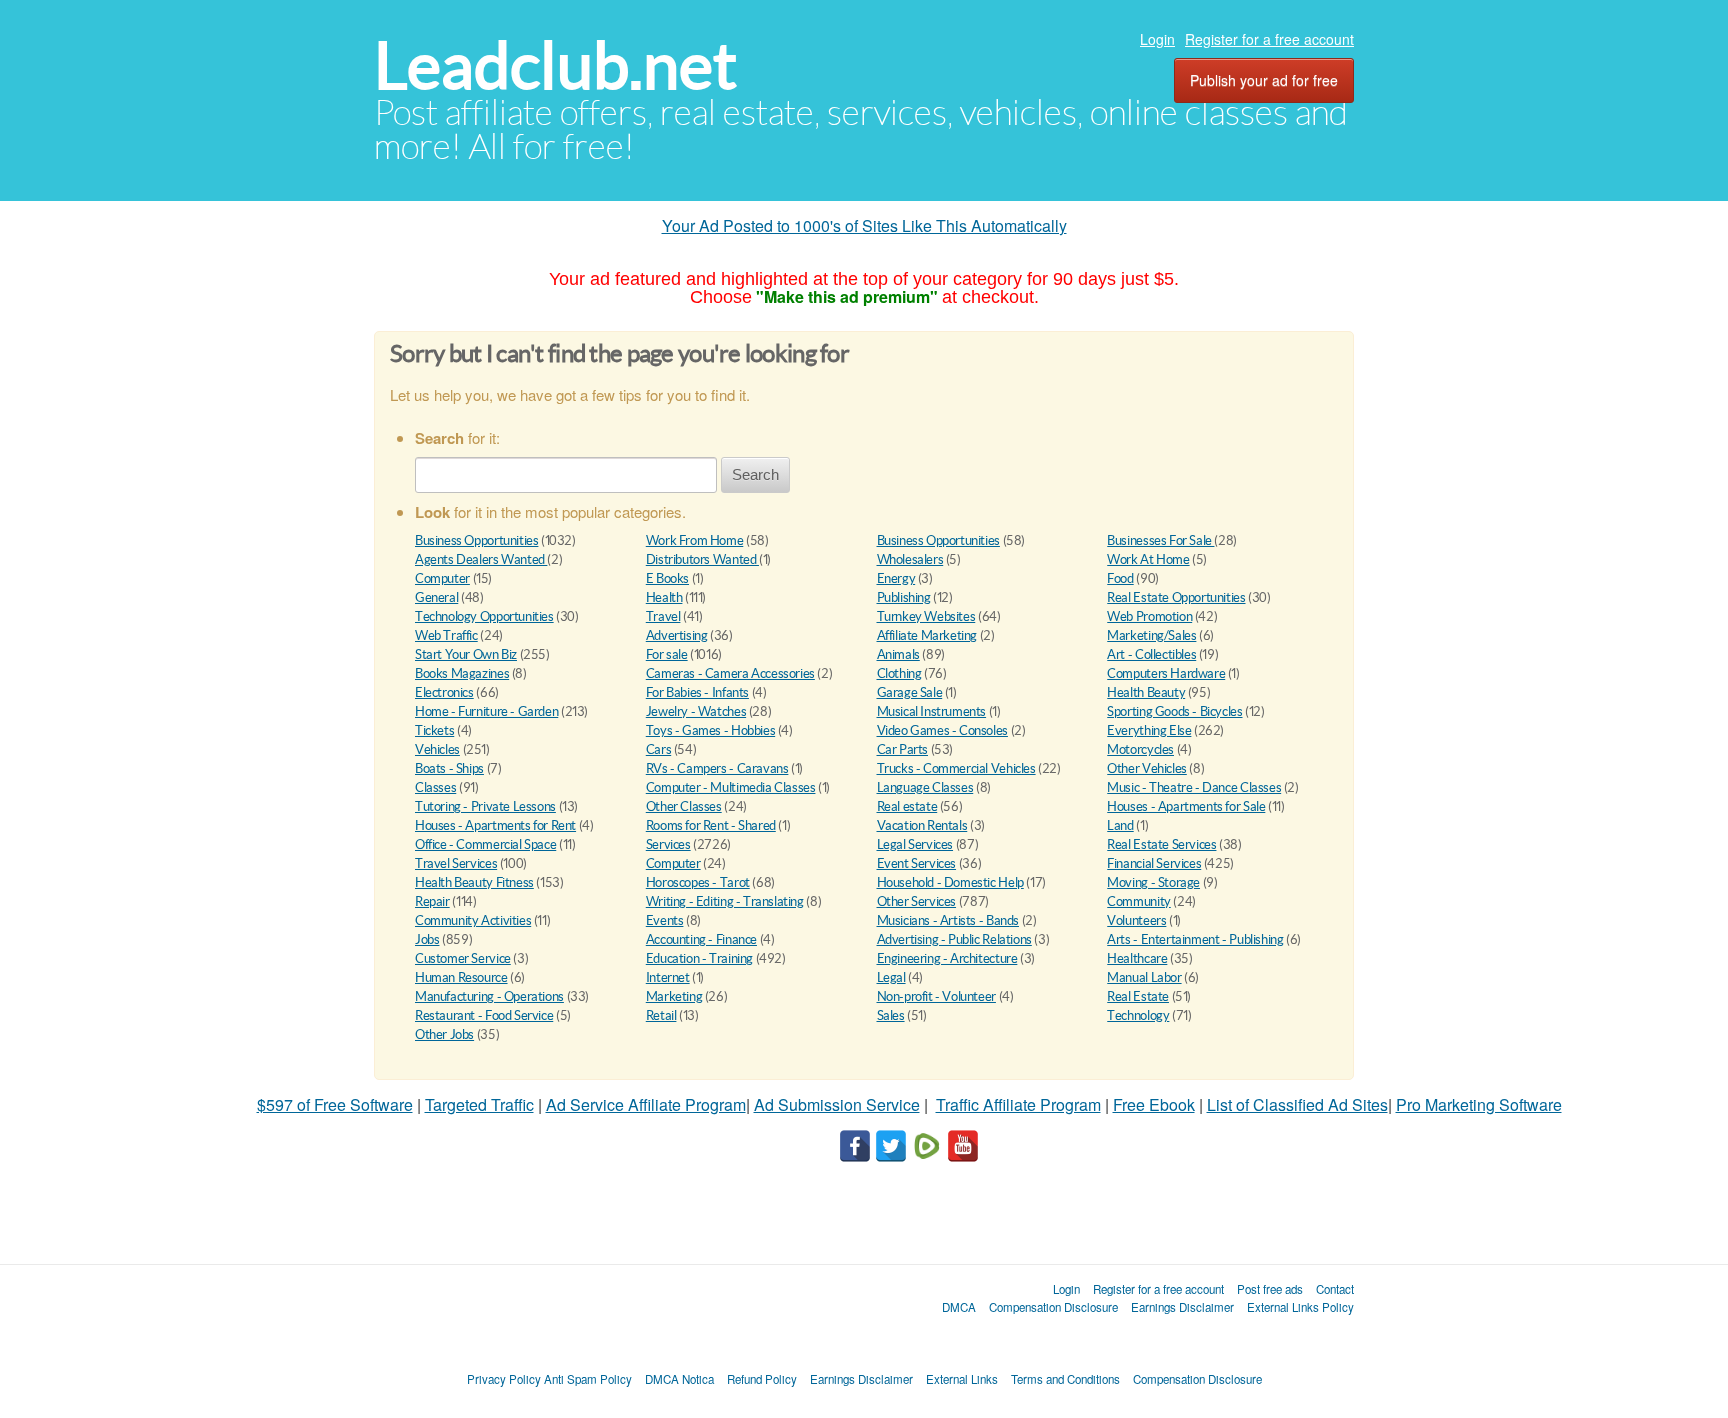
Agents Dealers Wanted (481, 559)
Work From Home (695, 540)
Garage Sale (910, 692)
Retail (661, 1015)
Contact (1335, 1289)
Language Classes (925, 787)
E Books (667, 578)
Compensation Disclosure (1053, 1307)
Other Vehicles (1147, 768)
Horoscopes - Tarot (698, 882)
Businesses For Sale (1160, 540)
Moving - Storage (1153, 882)
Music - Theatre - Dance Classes (1194, 787)
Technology (1138, 1015)
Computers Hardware (1166, 673)
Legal (891, 977)
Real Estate (1138, 996)
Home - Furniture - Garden (486, 711)
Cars (658, 749)
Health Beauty (1146, 692)
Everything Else (1149, 730)
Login (1157, 39)
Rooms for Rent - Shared (711, 825)
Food (1120, 578)
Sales (891, 1015)
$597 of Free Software (335, 1104)
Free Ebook (1154, 1104)
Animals (898, 654)
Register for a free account (1269, 39)
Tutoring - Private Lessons (485, 806)
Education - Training (699, 958)
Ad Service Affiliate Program (646, 1104)
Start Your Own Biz (466, 654)
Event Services (917, 863)
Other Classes (684, 806)
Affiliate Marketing (927, 635)
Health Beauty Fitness (474, 882)
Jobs (427, 939)
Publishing (904, 597)
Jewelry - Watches (696, 711)
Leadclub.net (555, 65)
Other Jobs (444, 1034)
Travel (663, 616)
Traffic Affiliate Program (1018, 1104)
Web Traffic (446, 635)
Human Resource (461, 977)
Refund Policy (762, 1379)
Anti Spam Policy (588, 1379)
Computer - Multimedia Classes (731, 787)
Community (1139, 901)
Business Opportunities (476, 540)
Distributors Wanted (702, 559)
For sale (667, 654)
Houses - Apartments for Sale (1186, 806)
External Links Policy (1300, 1307)
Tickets (434, 730)
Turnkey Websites (926, 616)
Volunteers (1136, 920)
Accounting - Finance (701, 939)
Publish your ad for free (1264, 80)
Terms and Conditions (1065, 1379)
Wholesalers (910, 559)
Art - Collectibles (1151, 654)
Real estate (907, 806)
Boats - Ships (449, 768)
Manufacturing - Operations (489, 996)
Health (664, 597)
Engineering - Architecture (947, 958)
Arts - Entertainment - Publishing (1195, 939)
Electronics (444, 692)
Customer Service (463, 958)
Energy (896, 578)
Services (668, 844)
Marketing (674, 996)
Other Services (917, 901)
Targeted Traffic (479, 1104)
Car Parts (903, 749)
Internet (668, 977)
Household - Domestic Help (950, 882)
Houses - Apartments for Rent (495, 825)
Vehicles (437, 749)
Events (665, 920)
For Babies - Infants (697, 692)
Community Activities (473, 920)
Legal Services (915, 844)
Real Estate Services (1161, 844)
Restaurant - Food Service (484, 1015)
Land (1120, 825)
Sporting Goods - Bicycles (1174, 711)
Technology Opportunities (484, 616)
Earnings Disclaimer (1182, 1307)
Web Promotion (1149, 616)
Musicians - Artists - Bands (948, 920)
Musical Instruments (932, 711)
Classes (435, 787)
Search (755, 474)
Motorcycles (1140, 749)
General (436, 597)
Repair (432, 901)
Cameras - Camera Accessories (730, 673)
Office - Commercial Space (485, 844)
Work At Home (1148, 559)
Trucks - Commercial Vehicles (956, 768)
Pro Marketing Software (1479, 1104)
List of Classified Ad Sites (1297, 1104)
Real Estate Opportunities (1176, 597)
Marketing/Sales (1151, 635)
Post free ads (1270, 1289)
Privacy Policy (504, 1379)
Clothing (899, 673)
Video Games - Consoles (942, 730)
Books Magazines (462, 673)
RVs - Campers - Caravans (717, 768)
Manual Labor (1144, 977)
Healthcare (1137, 958)
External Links (962, 1379)
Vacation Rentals (922, 825)
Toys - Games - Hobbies (710, 730)
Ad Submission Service (837, 1104)
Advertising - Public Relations (954, 939)
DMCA (959, 1307)
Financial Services (1154, 863)
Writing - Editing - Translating (725, 901)
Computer (442, 578)
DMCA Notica (679, 1379)
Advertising (677, 635)
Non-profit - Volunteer (936, 996)
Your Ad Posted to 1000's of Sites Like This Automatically (864, 225)
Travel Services (456, 863)
